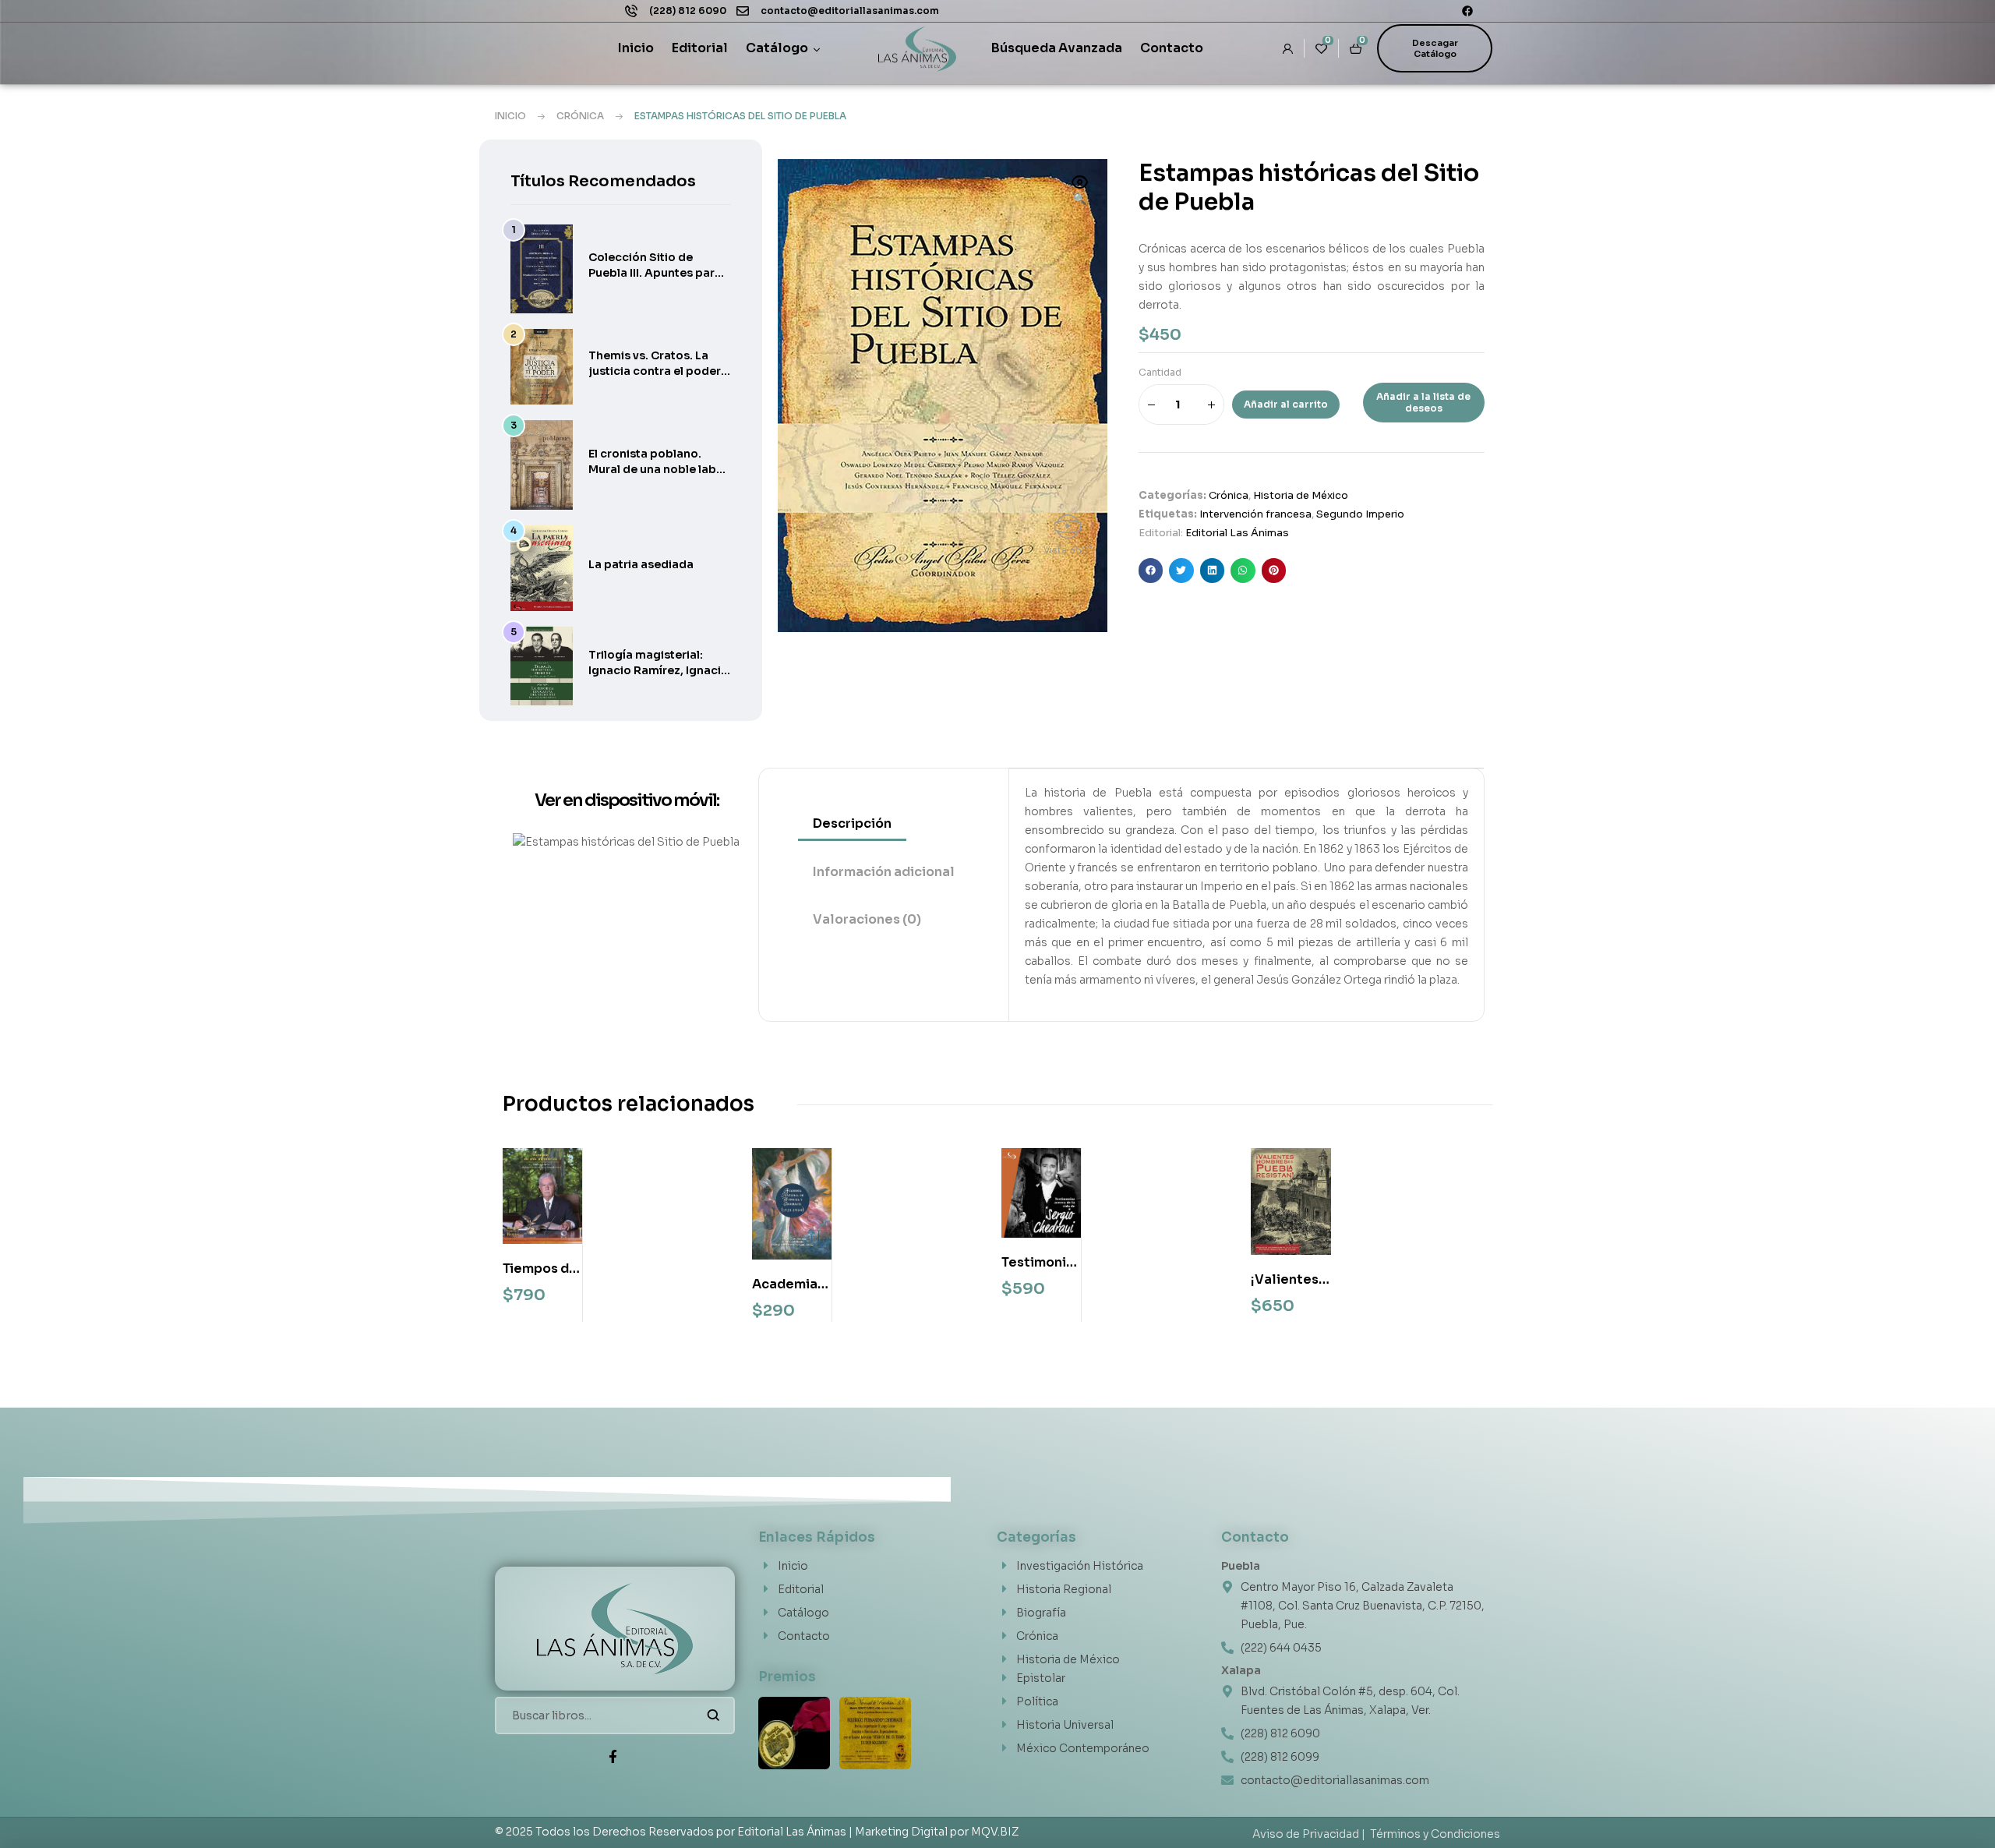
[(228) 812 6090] (631, 11)
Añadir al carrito (1286, 404)
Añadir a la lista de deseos (1423, 402)
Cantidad (1160, 372)
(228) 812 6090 (688, 11)
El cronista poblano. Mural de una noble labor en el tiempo (659, 469)
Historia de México (1301, 495)
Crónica (580, 116)
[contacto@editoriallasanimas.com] (743, 11)
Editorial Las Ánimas (1237, 533)
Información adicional (884, 872)
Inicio (510, 116)
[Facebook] (1467, 11)
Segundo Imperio (1360, 514)
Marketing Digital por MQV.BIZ (937, 1832)
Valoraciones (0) (867, 919)
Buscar (713, 1715)
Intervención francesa (1255, 514)
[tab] (884, 824)
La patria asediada (641, 564)
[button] (1080, 192)
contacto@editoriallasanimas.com (850, 11)
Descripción (852, 823)
